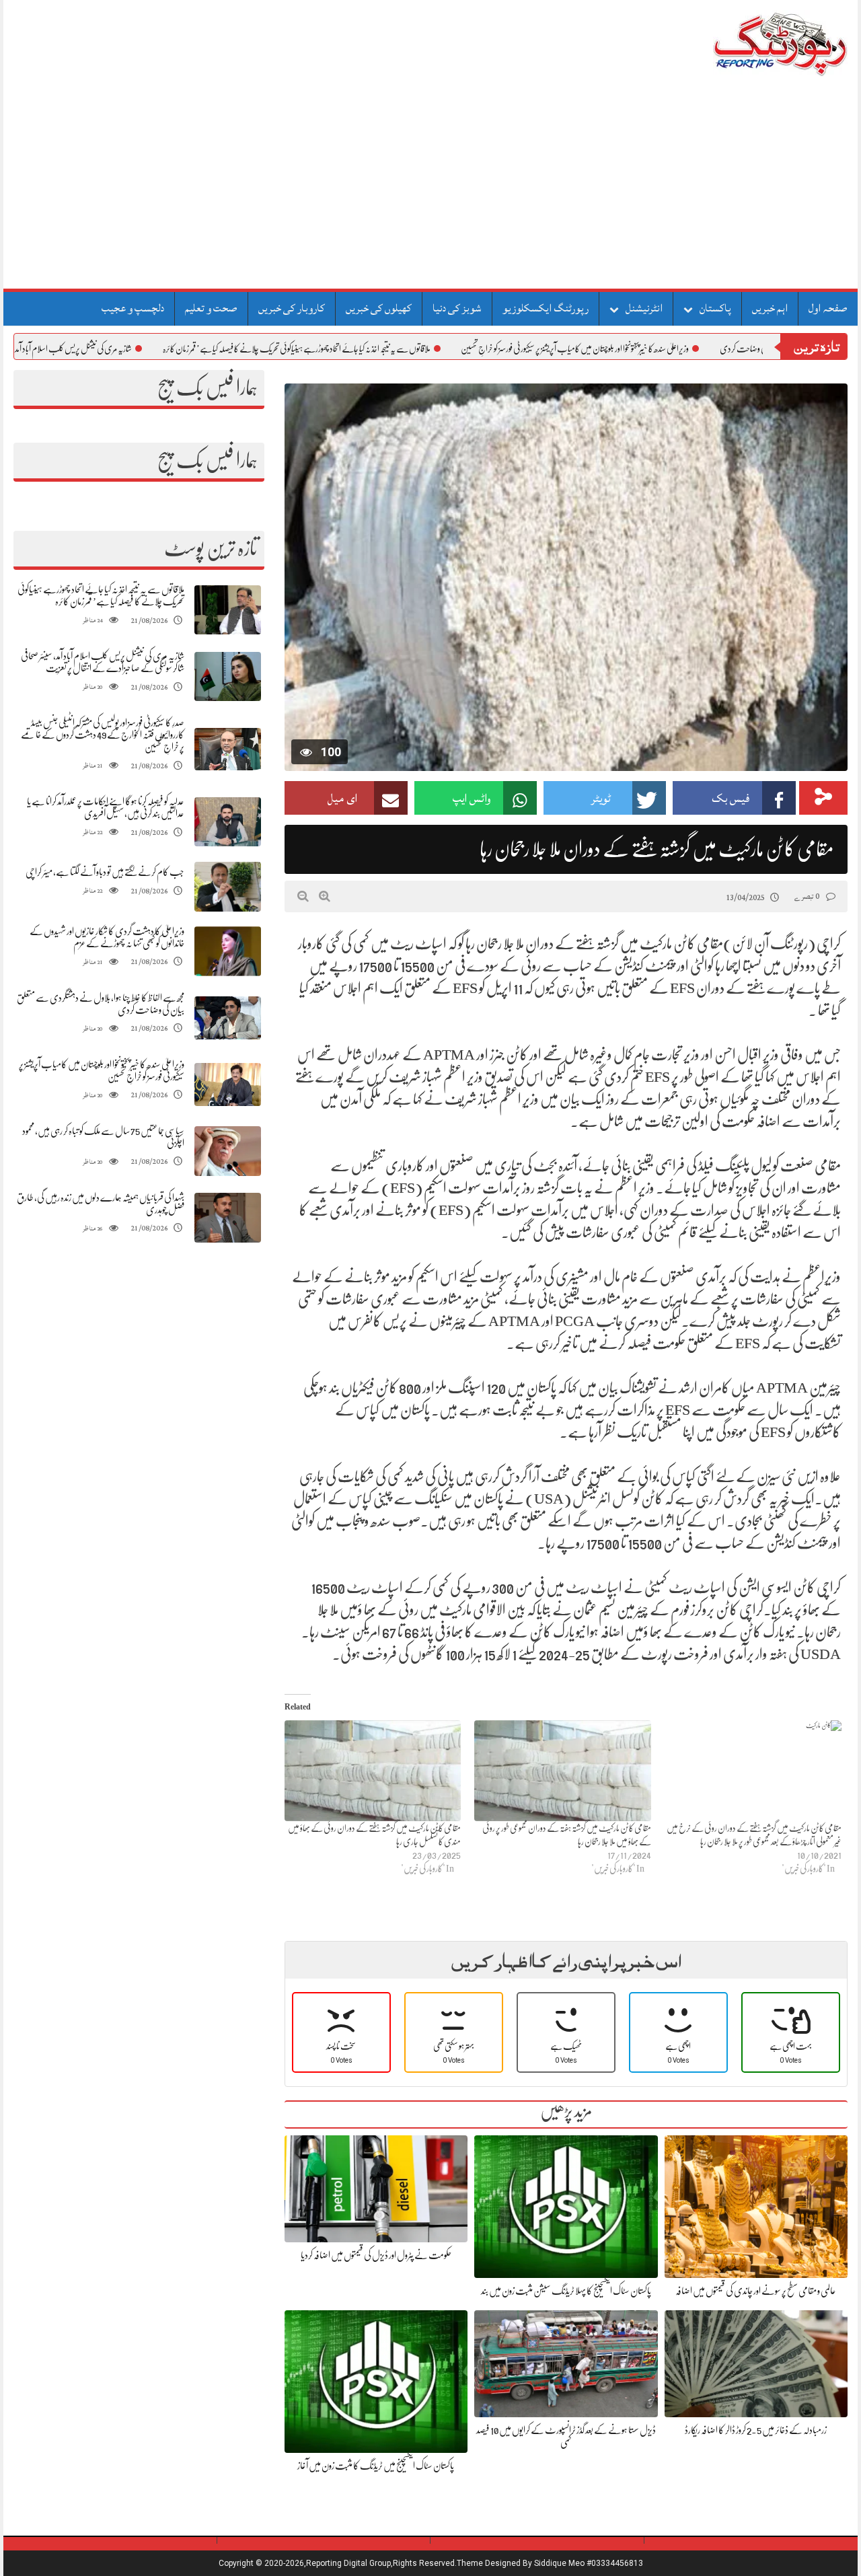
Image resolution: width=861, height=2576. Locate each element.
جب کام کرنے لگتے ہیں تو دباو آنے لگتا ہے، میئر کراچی (105, 872)
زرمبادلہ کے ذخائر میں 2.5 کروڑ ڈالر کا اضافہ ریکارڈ (756, 2430)
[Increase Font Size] (325, 896)
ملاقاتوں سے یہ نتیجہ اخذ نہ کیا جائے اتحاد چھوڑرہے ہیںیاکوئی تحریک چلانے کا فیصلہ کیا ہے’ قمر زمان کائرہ (398, 348)
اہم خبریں (770, 308)
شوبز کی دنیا (457, 308)
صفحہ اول (828, 308)
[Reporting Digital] (748, 43)
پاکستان (715, 308)
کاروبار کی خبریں (292, 308)
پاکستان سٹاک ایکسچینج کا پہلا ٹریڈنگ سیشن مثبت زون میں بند (566, 2291)
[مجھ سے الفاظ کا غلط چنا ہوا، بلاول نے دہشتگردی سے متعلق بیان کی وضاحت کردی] (227, 1018)
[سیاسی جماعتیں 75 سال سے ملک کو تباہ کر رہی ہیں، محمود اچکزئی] (227, 1151)
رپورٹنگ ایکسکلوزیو (546, 308)
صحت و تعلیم (211, 308)
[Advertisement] (430, 188)
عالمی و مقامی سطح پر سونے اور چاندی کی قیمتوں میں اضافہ (756, 2291)
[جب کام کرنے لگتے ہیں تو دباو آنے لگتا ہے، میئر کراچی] (227, 887)
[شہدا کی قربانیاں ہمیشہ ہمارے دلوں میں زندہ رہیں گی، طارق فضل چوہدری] (227, 1218)
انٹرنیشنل (644, 308)
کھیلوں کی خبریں (379, 308)
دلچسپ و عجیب (133, 308)
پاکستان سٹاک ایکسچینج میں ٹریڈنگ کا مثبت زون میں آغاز (376, 2466)
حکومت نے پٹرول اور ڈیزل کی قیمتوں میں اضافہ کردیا (376, 2255)
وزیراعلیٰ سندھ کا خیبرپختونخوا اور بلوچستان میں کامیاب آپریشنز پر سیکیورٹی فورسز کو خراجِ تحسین (676, 348)
